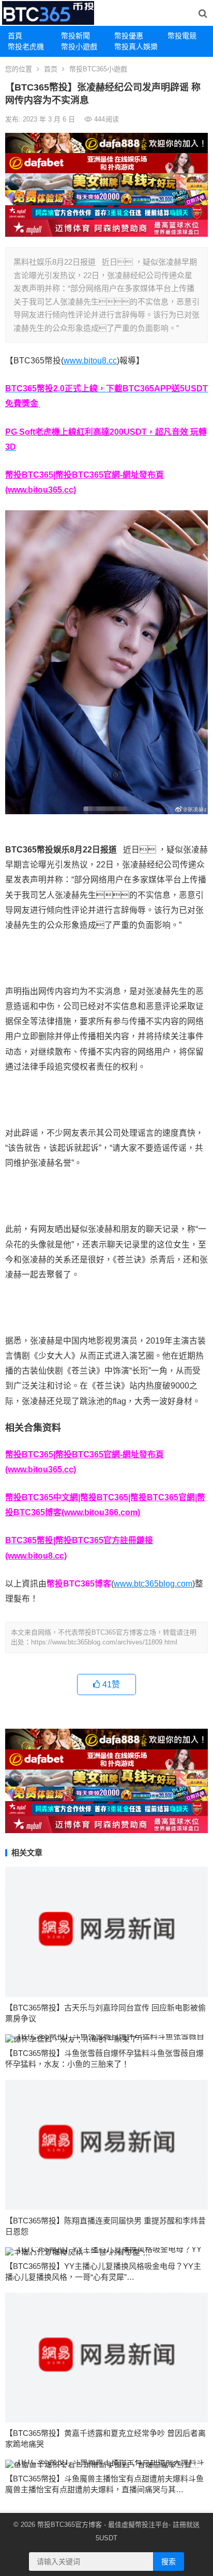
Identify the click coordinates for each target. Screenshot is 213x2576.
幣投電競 (182, 36)
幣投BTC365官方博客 (70, 2525)
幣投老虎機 (26, 47)
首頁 (15, 36)
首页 (51, 69)
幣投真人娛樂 (136, 47)
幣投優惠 (129, 36)
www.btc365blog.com (153, 1584)
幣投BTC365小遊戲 (98, 69)
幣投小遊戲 (79, 47)
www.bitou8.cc (90, 361)
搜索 (169, 2562)
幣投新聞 (75, 36)
